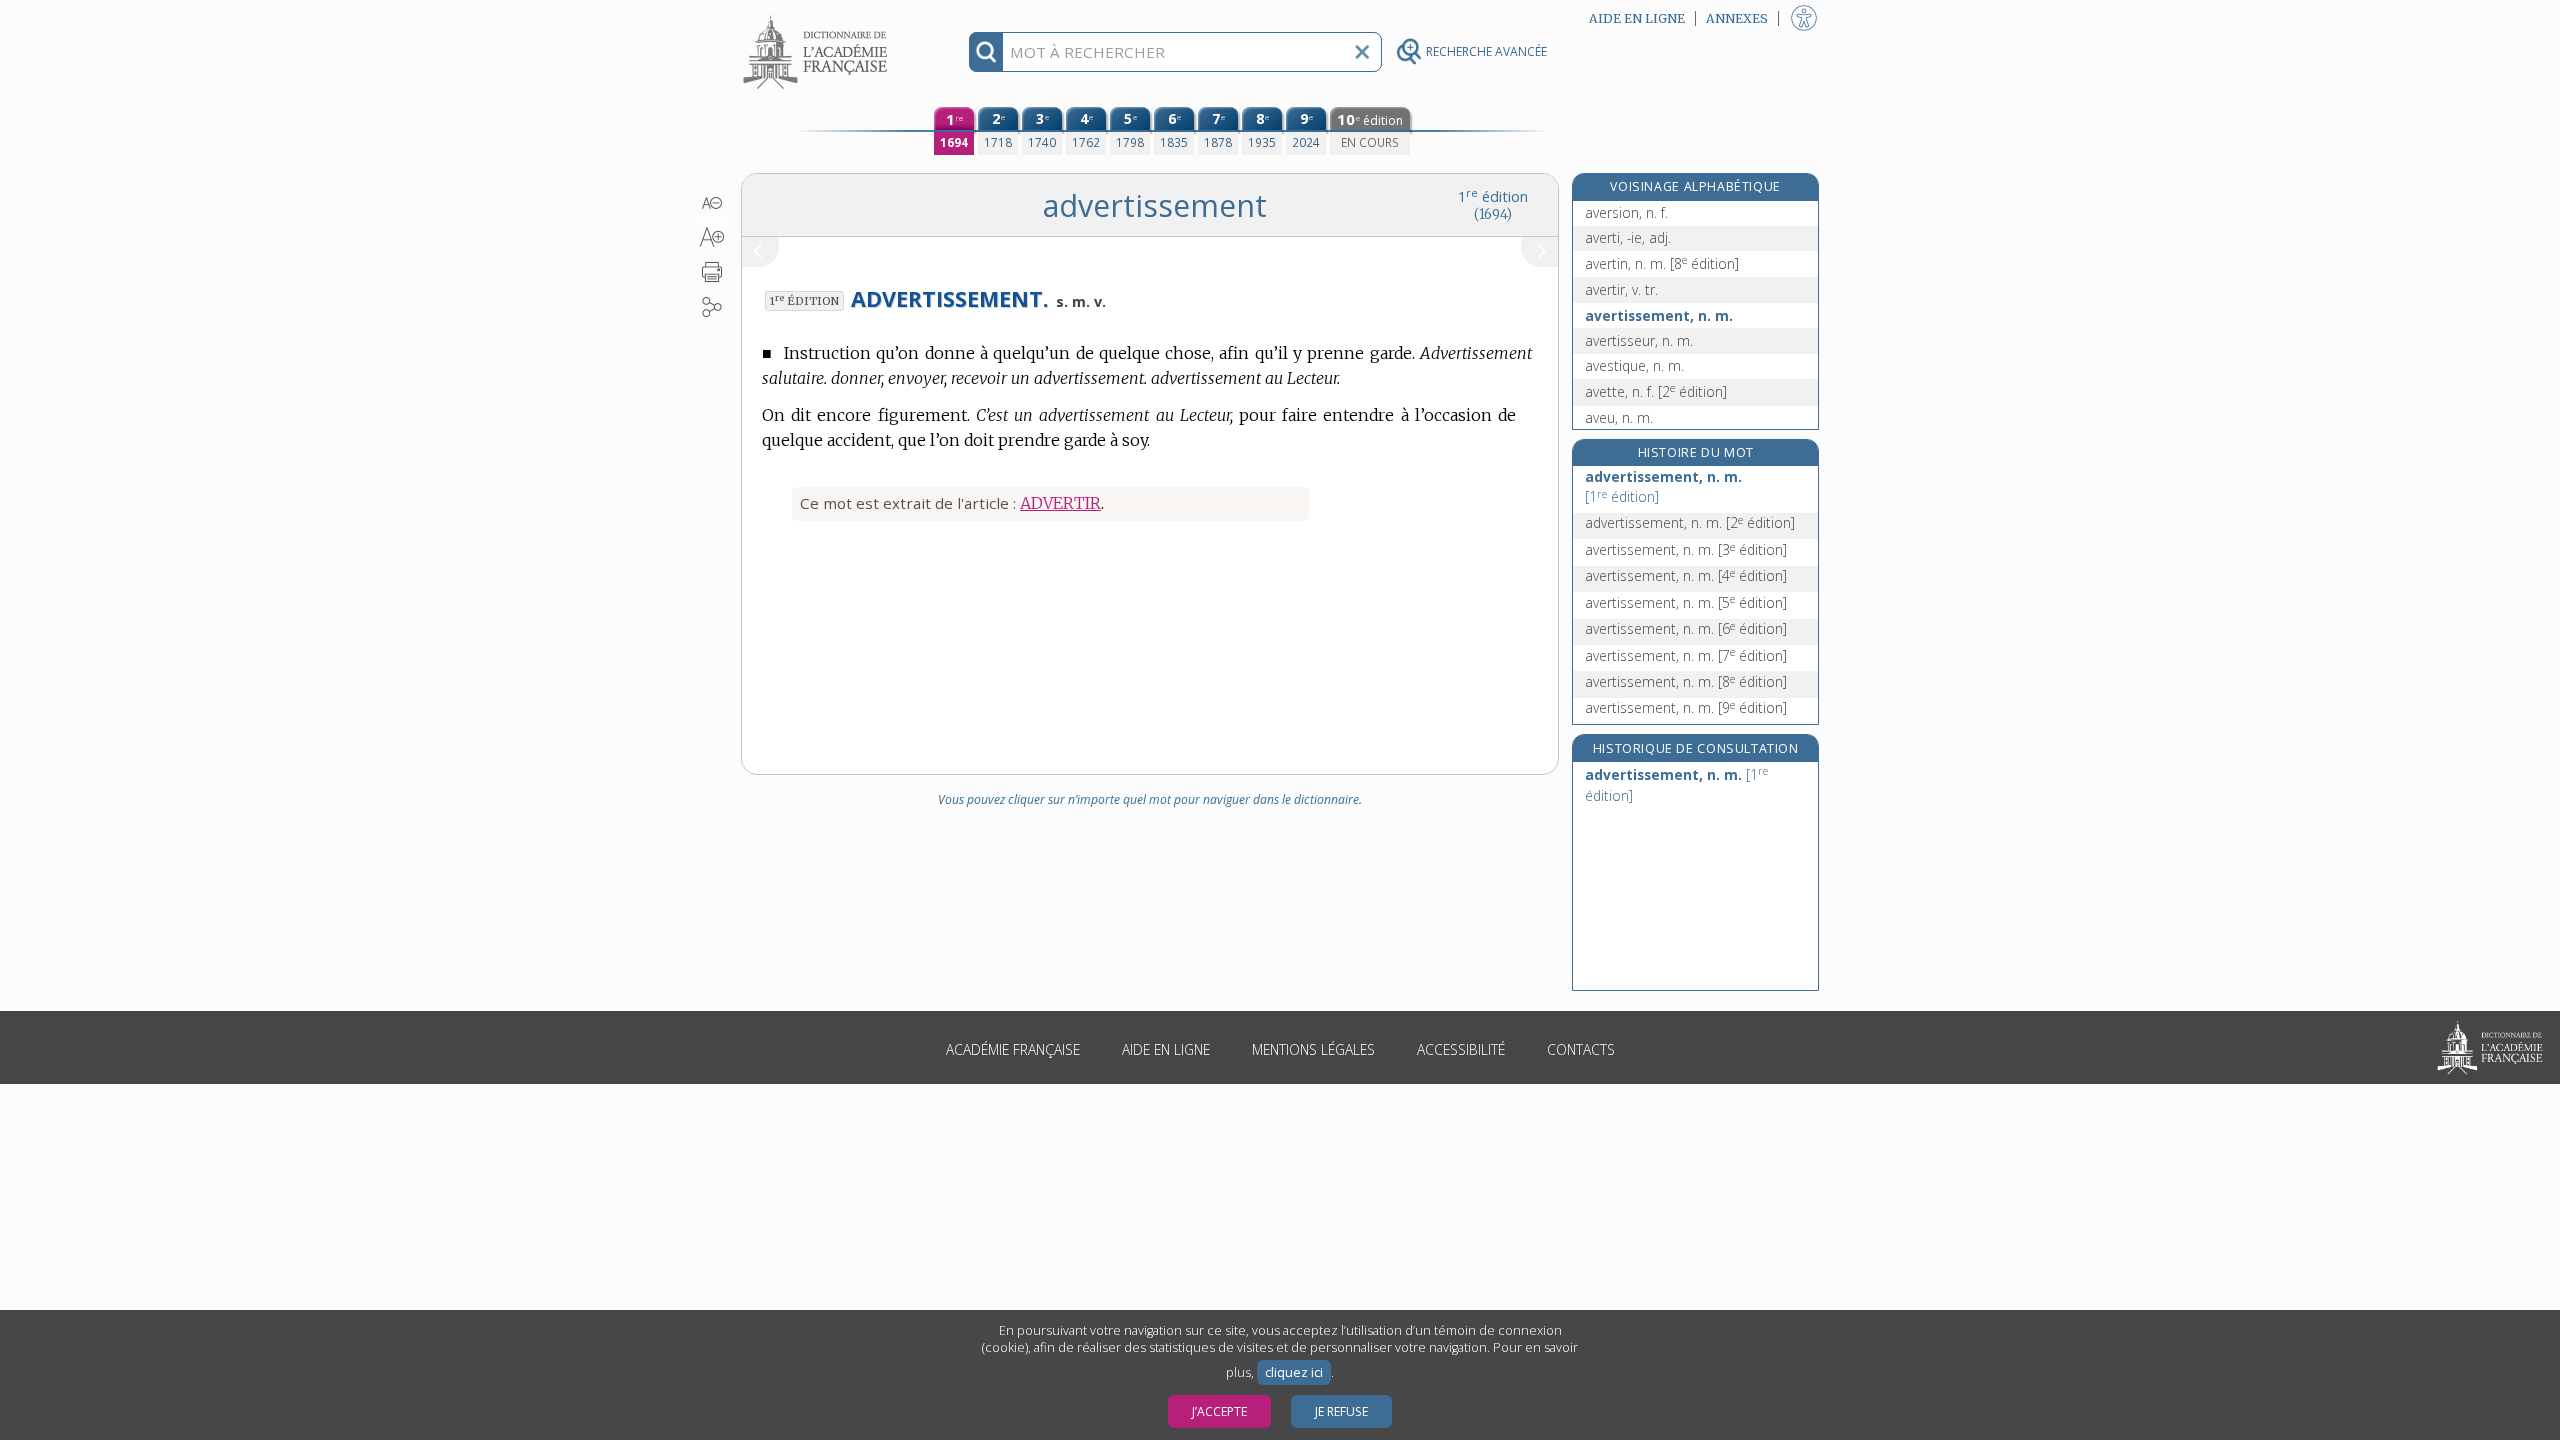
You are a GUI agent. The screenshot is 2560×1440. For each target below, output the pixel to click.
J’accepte (1219, 1411)
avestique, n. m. (1634, 365)
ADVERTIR (1060, 503)
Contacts (1581, 1049)
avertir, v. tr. (1621, 289)
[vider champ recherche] (1362, 52)
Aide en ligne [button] (1637, 18)
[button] (712, 203)
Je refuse (1341, 1411)
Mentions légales (1313, 1049)
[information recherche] (986, 52)
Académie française (1013, 1049)
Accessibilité (1461, 1049)
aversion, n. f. (1626, 212)
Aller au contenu (818, 17)
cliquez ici (1294, 1372)
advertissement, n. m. (1663, 486)
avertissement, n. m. (1659, 315)
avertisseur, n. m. (1639, 340)
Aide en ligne (1166, 1049)
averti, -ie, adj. (1628, 237)
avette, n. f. (1656, 391)
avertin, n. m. (1662, 263)
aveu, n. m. (1619, 417)
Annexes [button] (1737, 18)
